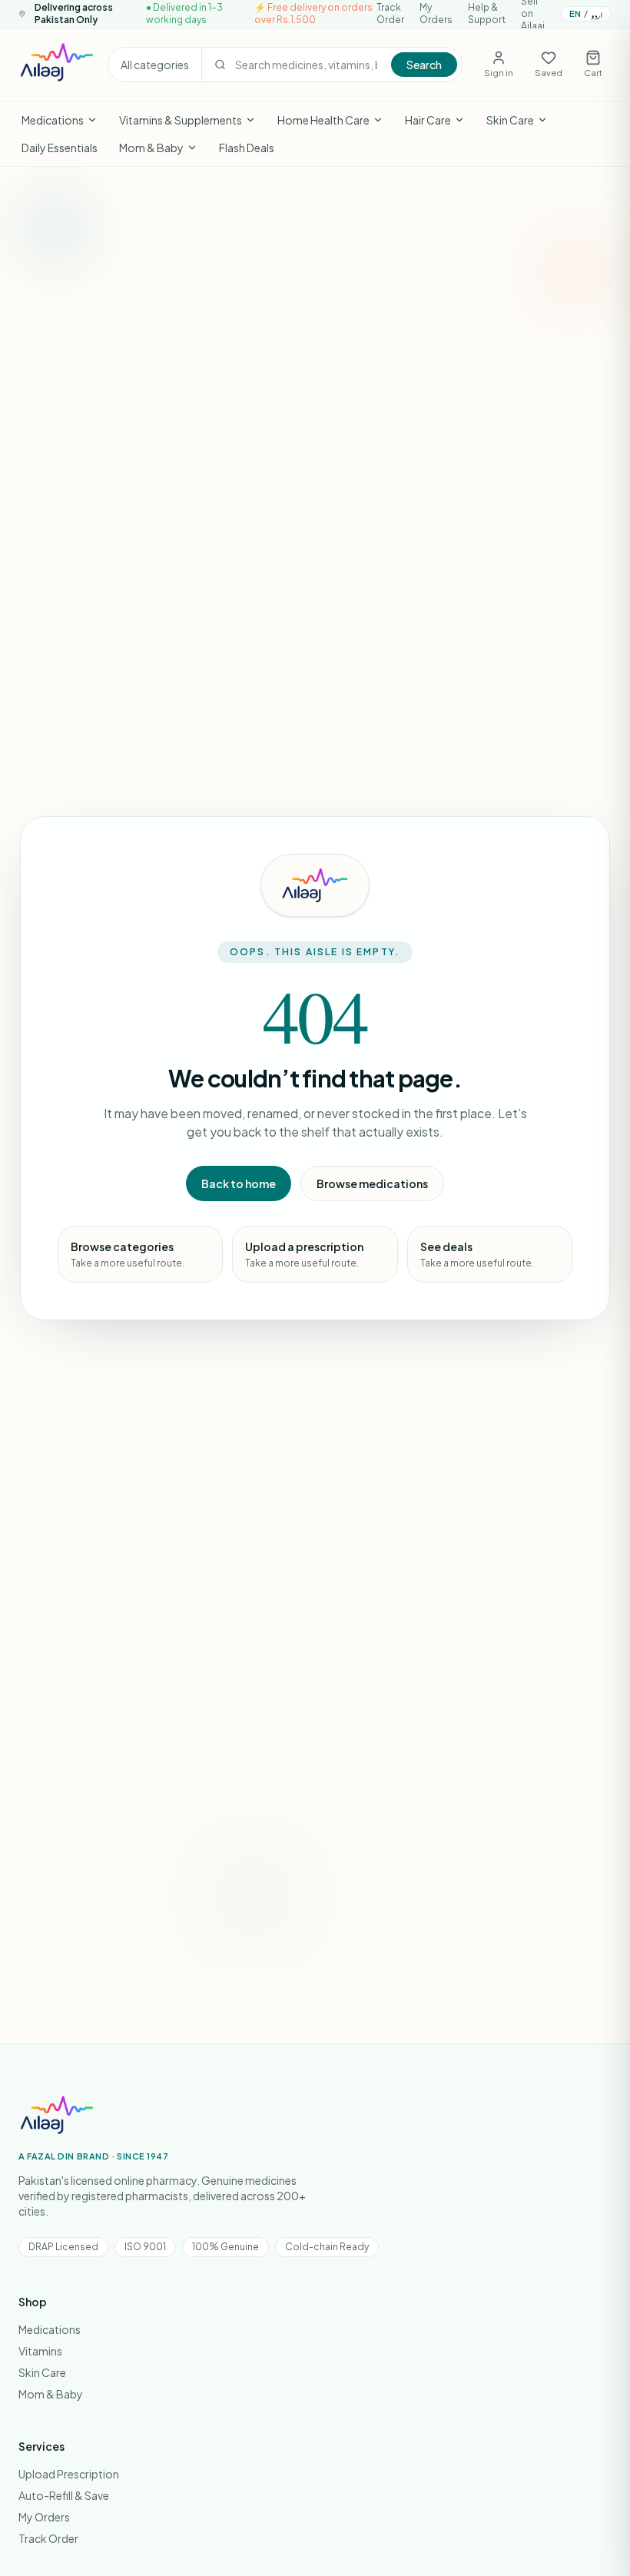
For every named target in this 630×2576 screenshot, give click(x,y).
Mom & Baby (151, 148)
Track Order (390, 13)
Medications (53, 120)
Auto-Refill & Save (64, 2495)
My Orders (436, 13)
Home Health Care (323, 120)
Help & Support (487, 13)
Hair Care (428, 120)
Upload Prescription (69, 2474)
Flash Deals (247, 148)
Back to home (239, 1183)
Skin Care (510, 120)
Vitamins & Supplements (181, 120)
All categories (155, 65)
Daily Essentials (60, 148)
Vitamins (40, 2351)
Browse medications (372, 1183)
